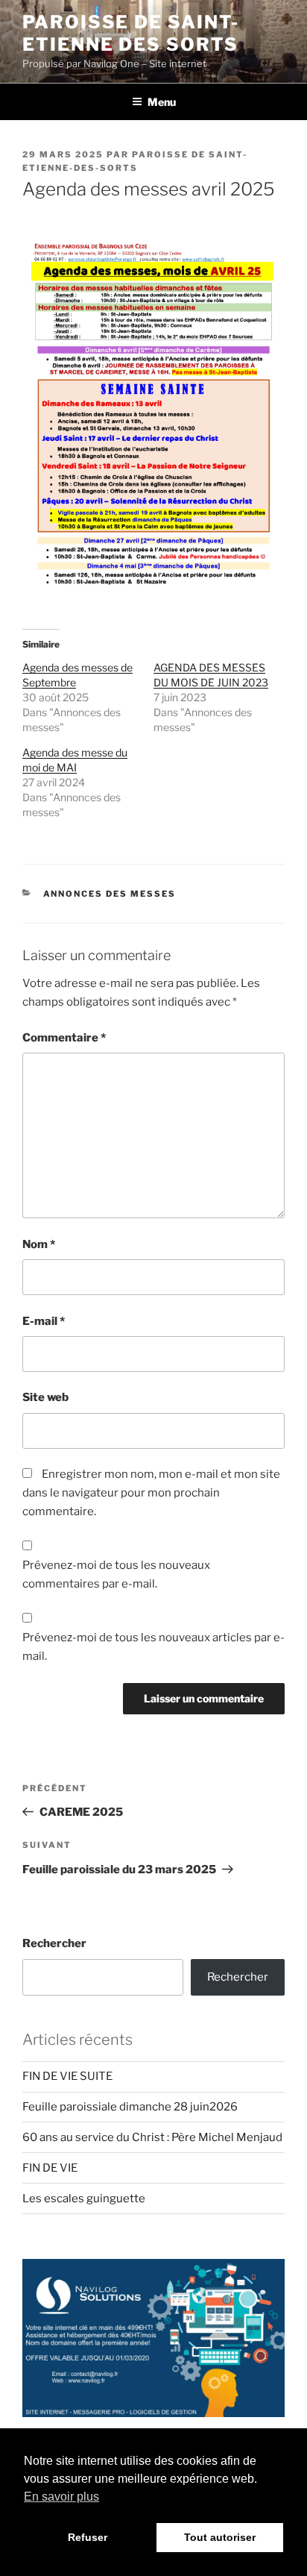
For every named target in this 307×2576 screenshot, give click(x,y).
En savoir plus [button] (61, 2497)
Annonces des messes (110, 894)
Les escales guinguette (84, 2199)
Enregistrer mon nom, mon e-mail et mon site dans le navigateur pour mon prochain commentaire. (151, 1493)
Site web (45, 1397)
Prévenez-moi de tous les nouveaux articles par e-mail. (153, 1647)
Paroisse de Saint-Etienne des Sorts (131, 33)
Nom (39, 1244)
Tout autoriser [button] (220, 2537)
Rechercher (54, 1943)
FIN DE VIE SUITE (67, 2076)
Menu (162, 102)
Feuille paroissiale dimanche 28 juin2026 (130, 2107)
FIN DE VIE (50, 2168)
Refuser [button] (88, 2537)
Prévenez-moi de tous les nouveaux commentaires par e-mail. (116, 1574)
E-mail (44, 1321)
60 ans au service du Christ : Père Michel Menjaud (152, 2137)
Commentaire (64, 1038)
